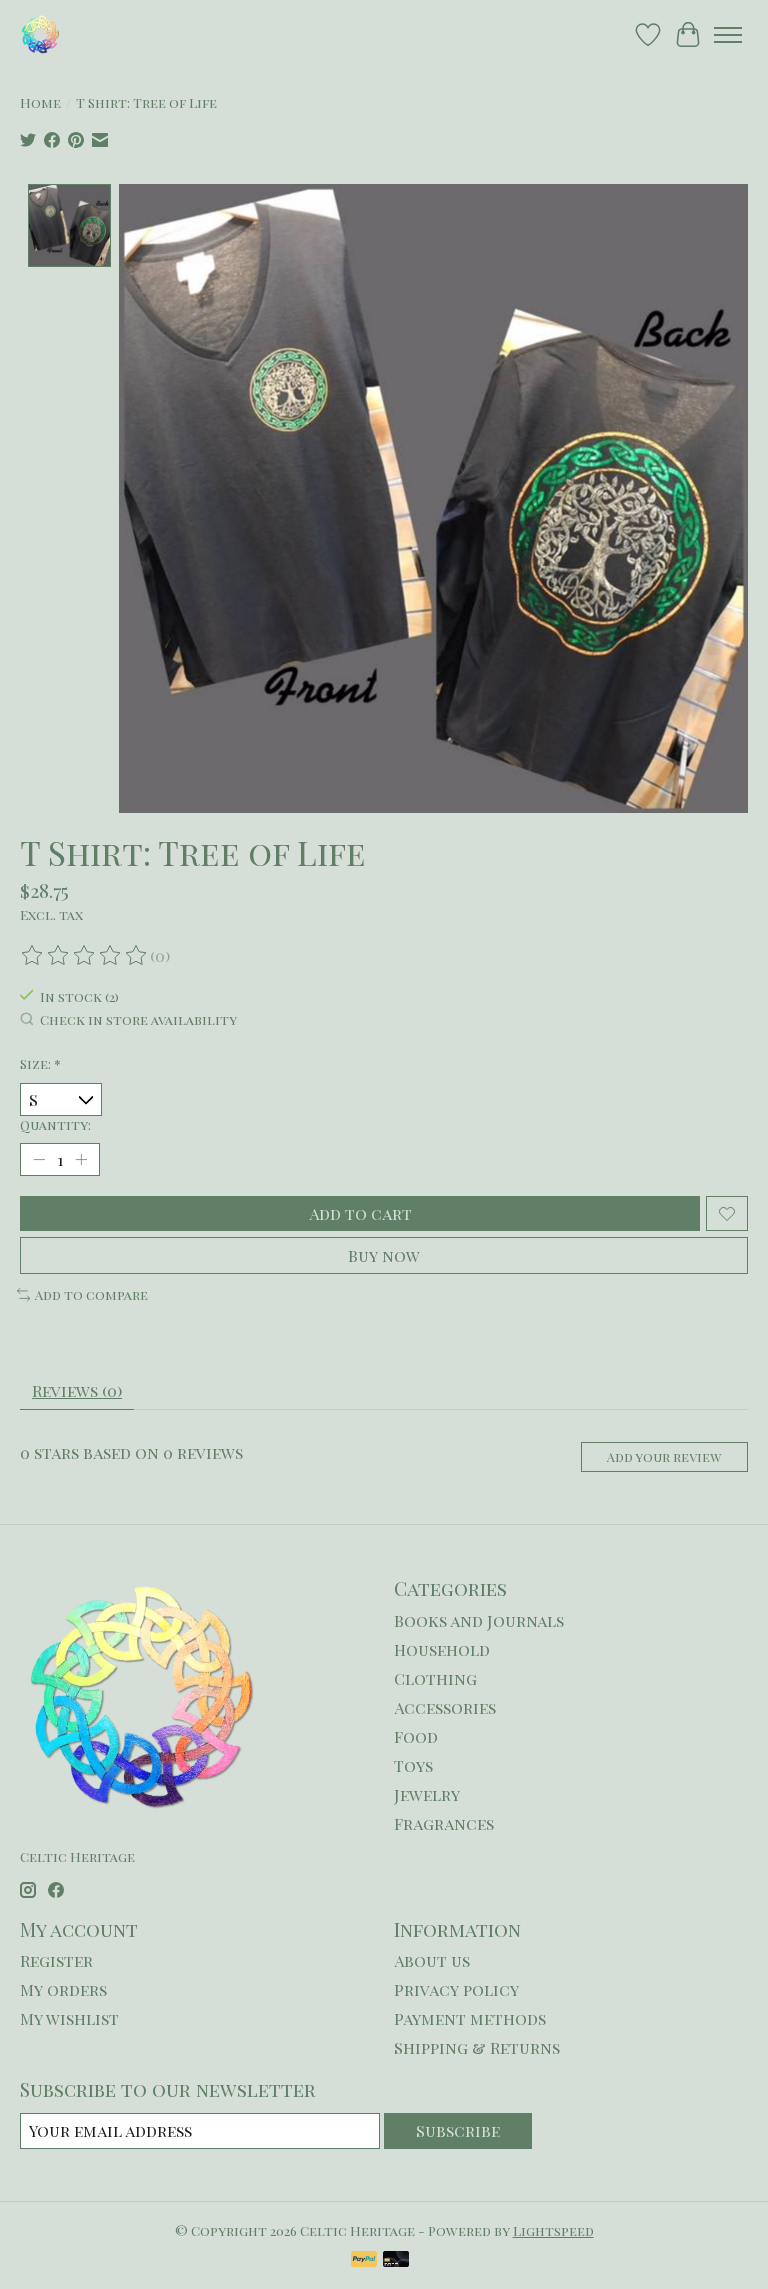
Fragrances (444, 1823)
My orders (63, 1989)
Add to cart (360, 1213)
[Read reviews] (85, 956)
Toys (413, 1765)
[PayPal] (364, 2260)
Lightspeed (553, 2230)
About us (432, 1960)
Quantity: (55, 1124)
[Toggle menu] (728, 35)
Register (56, 1960)
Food (416, 1736)
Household (442, 1649)
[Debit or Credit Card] (396, 2260)
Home (40, 102)
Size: (40, 1063)
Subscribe (458, 2130)
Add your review (664, 1456)
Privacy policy (456, 1989)
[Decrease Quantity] (39, 1160)
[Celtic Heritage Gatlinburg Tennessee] (40, 34)
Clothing (435, 1678)
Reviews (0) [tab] (77, 1390)
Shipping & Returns (477, 2047)
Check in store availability (138, 1019)
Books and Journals (479, 1620)
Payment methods (470, 2018)
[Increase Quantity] (81, 1160)
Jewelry (427, 1794)
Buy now (384, 1255)
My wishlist (69, 2018)
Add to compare (91, 1294)
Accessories (445, 1707)
